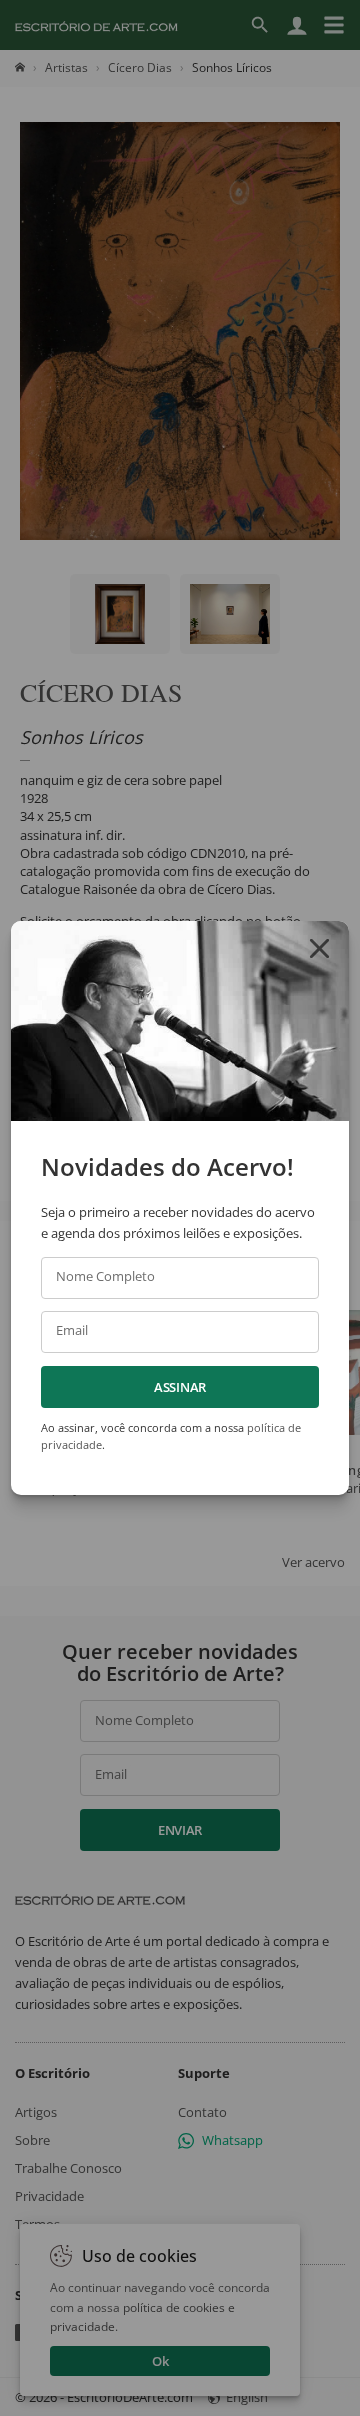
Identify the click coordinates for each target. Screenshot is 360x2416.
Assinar (180, 1387)
